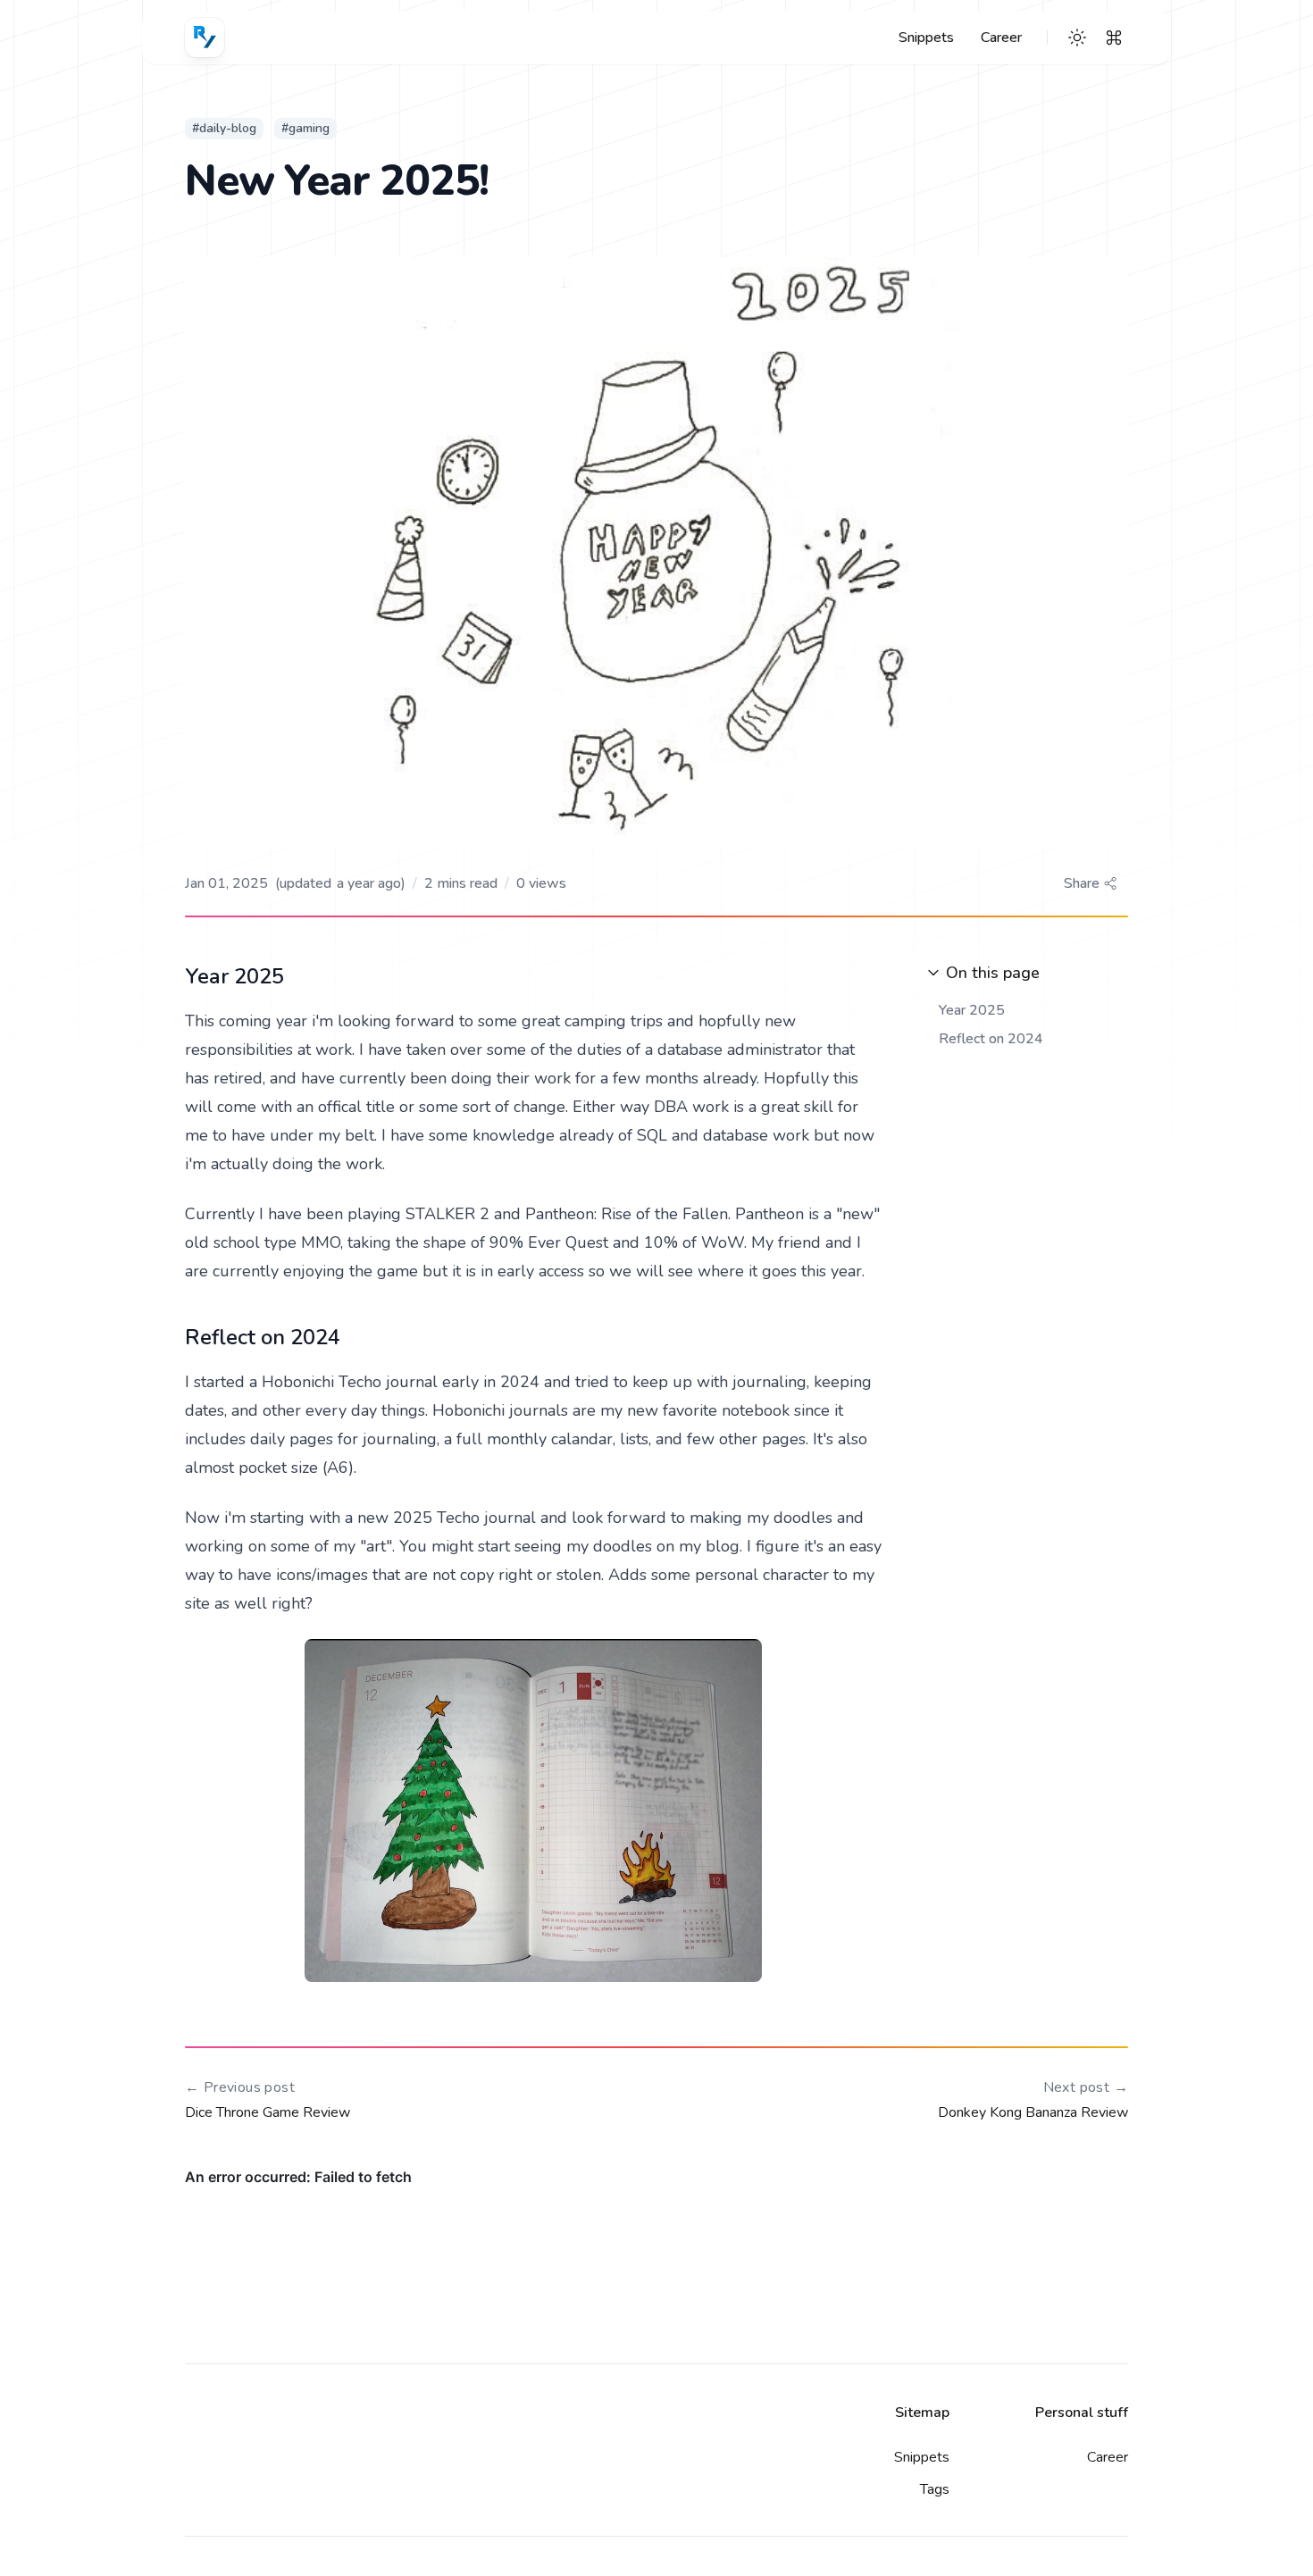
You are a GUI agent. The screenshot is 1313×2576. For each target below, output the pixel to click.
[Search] (1114, 38)
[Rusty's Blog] (205, 38)
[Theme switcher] (1077, 38)
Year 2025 (972, 1010)
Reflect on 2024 (991, 1039)
